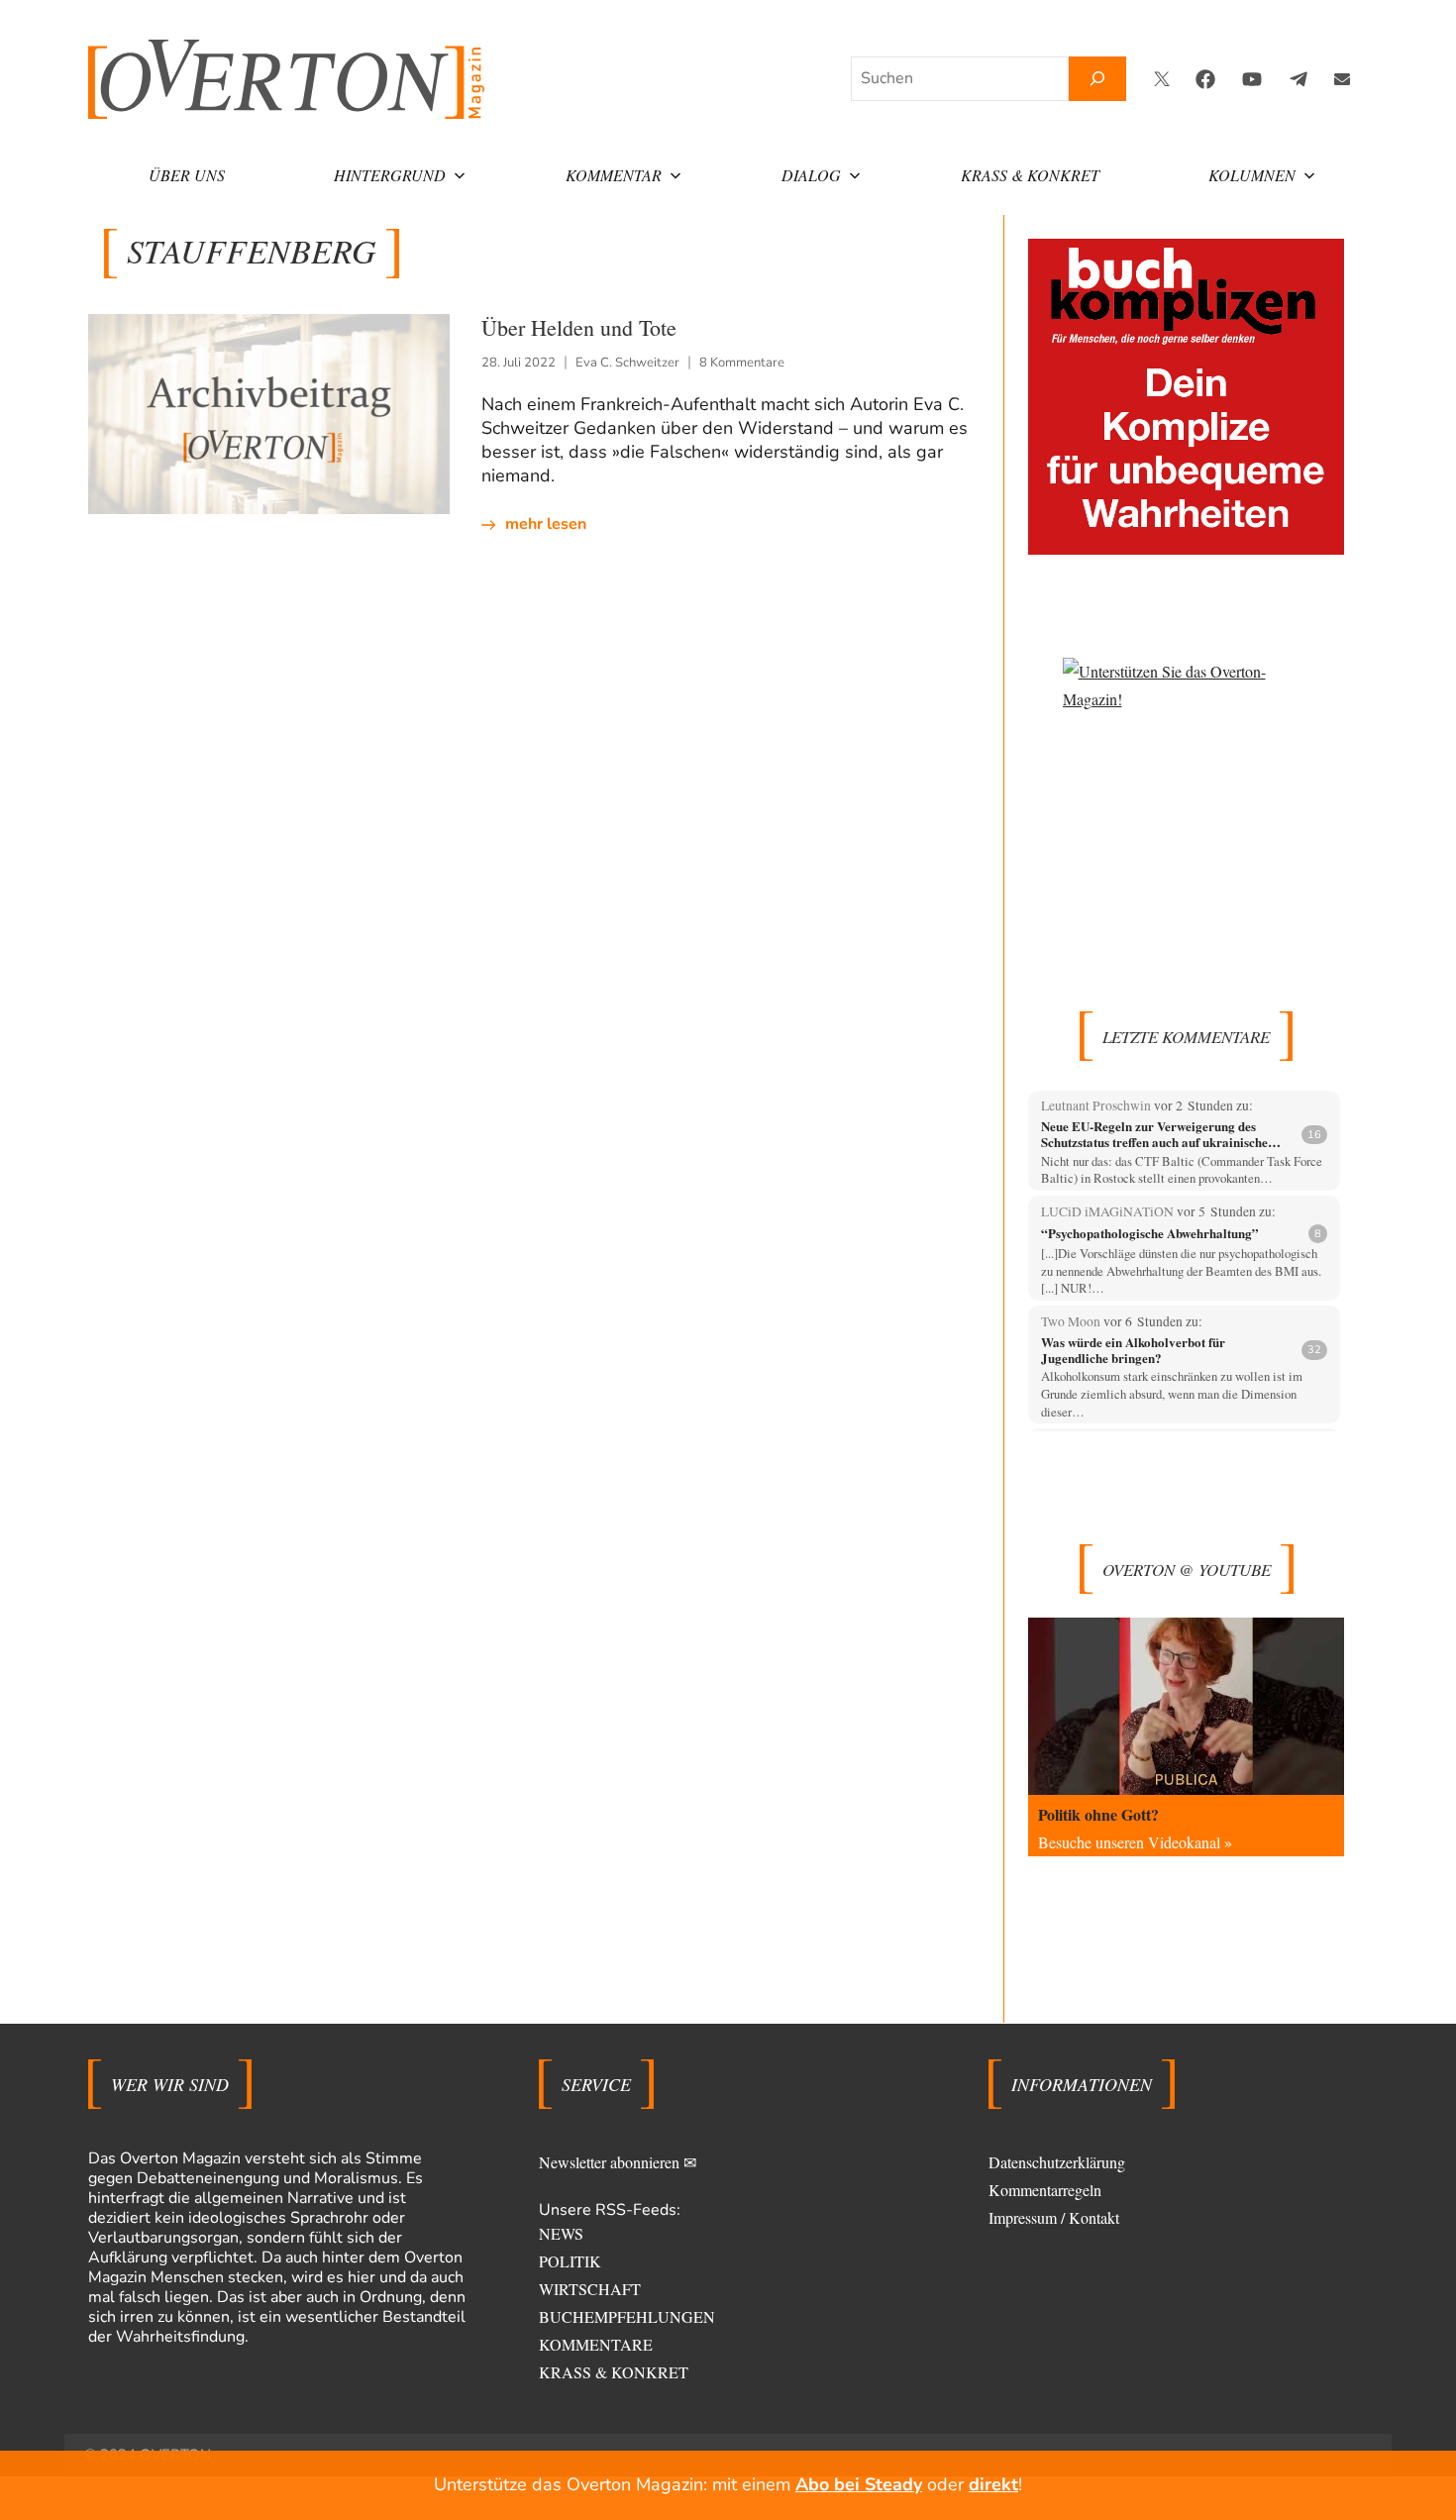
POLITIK (570, 2261)
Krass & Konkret (1030, 175)
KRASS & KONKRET (614, 2372)
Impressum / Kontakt (1054, 2217)
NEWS (561, 2233)
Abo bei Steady (859, 2484)
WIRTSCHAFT (590, 2289)
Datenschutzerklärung (1057, 2162)
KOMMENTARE (596, 2344)
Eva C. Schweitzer (627, 363)
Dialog (811, 175)
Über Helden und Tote (579, 327)
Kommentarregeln (1045, 2190)
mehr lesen (546, 524)
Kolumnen (1252, 175)
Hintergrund (390, 175)
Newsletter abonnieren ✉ (618, 2162)
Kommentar (614, 175)
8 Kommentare (742, 363)
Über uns (187, 175)
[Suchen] (1097, 79)
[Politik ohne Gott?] (1186, 1706)
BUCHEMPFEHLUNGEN (627, 2316)
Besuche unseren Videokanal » (1135, 1842)
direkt (993, 2484)
